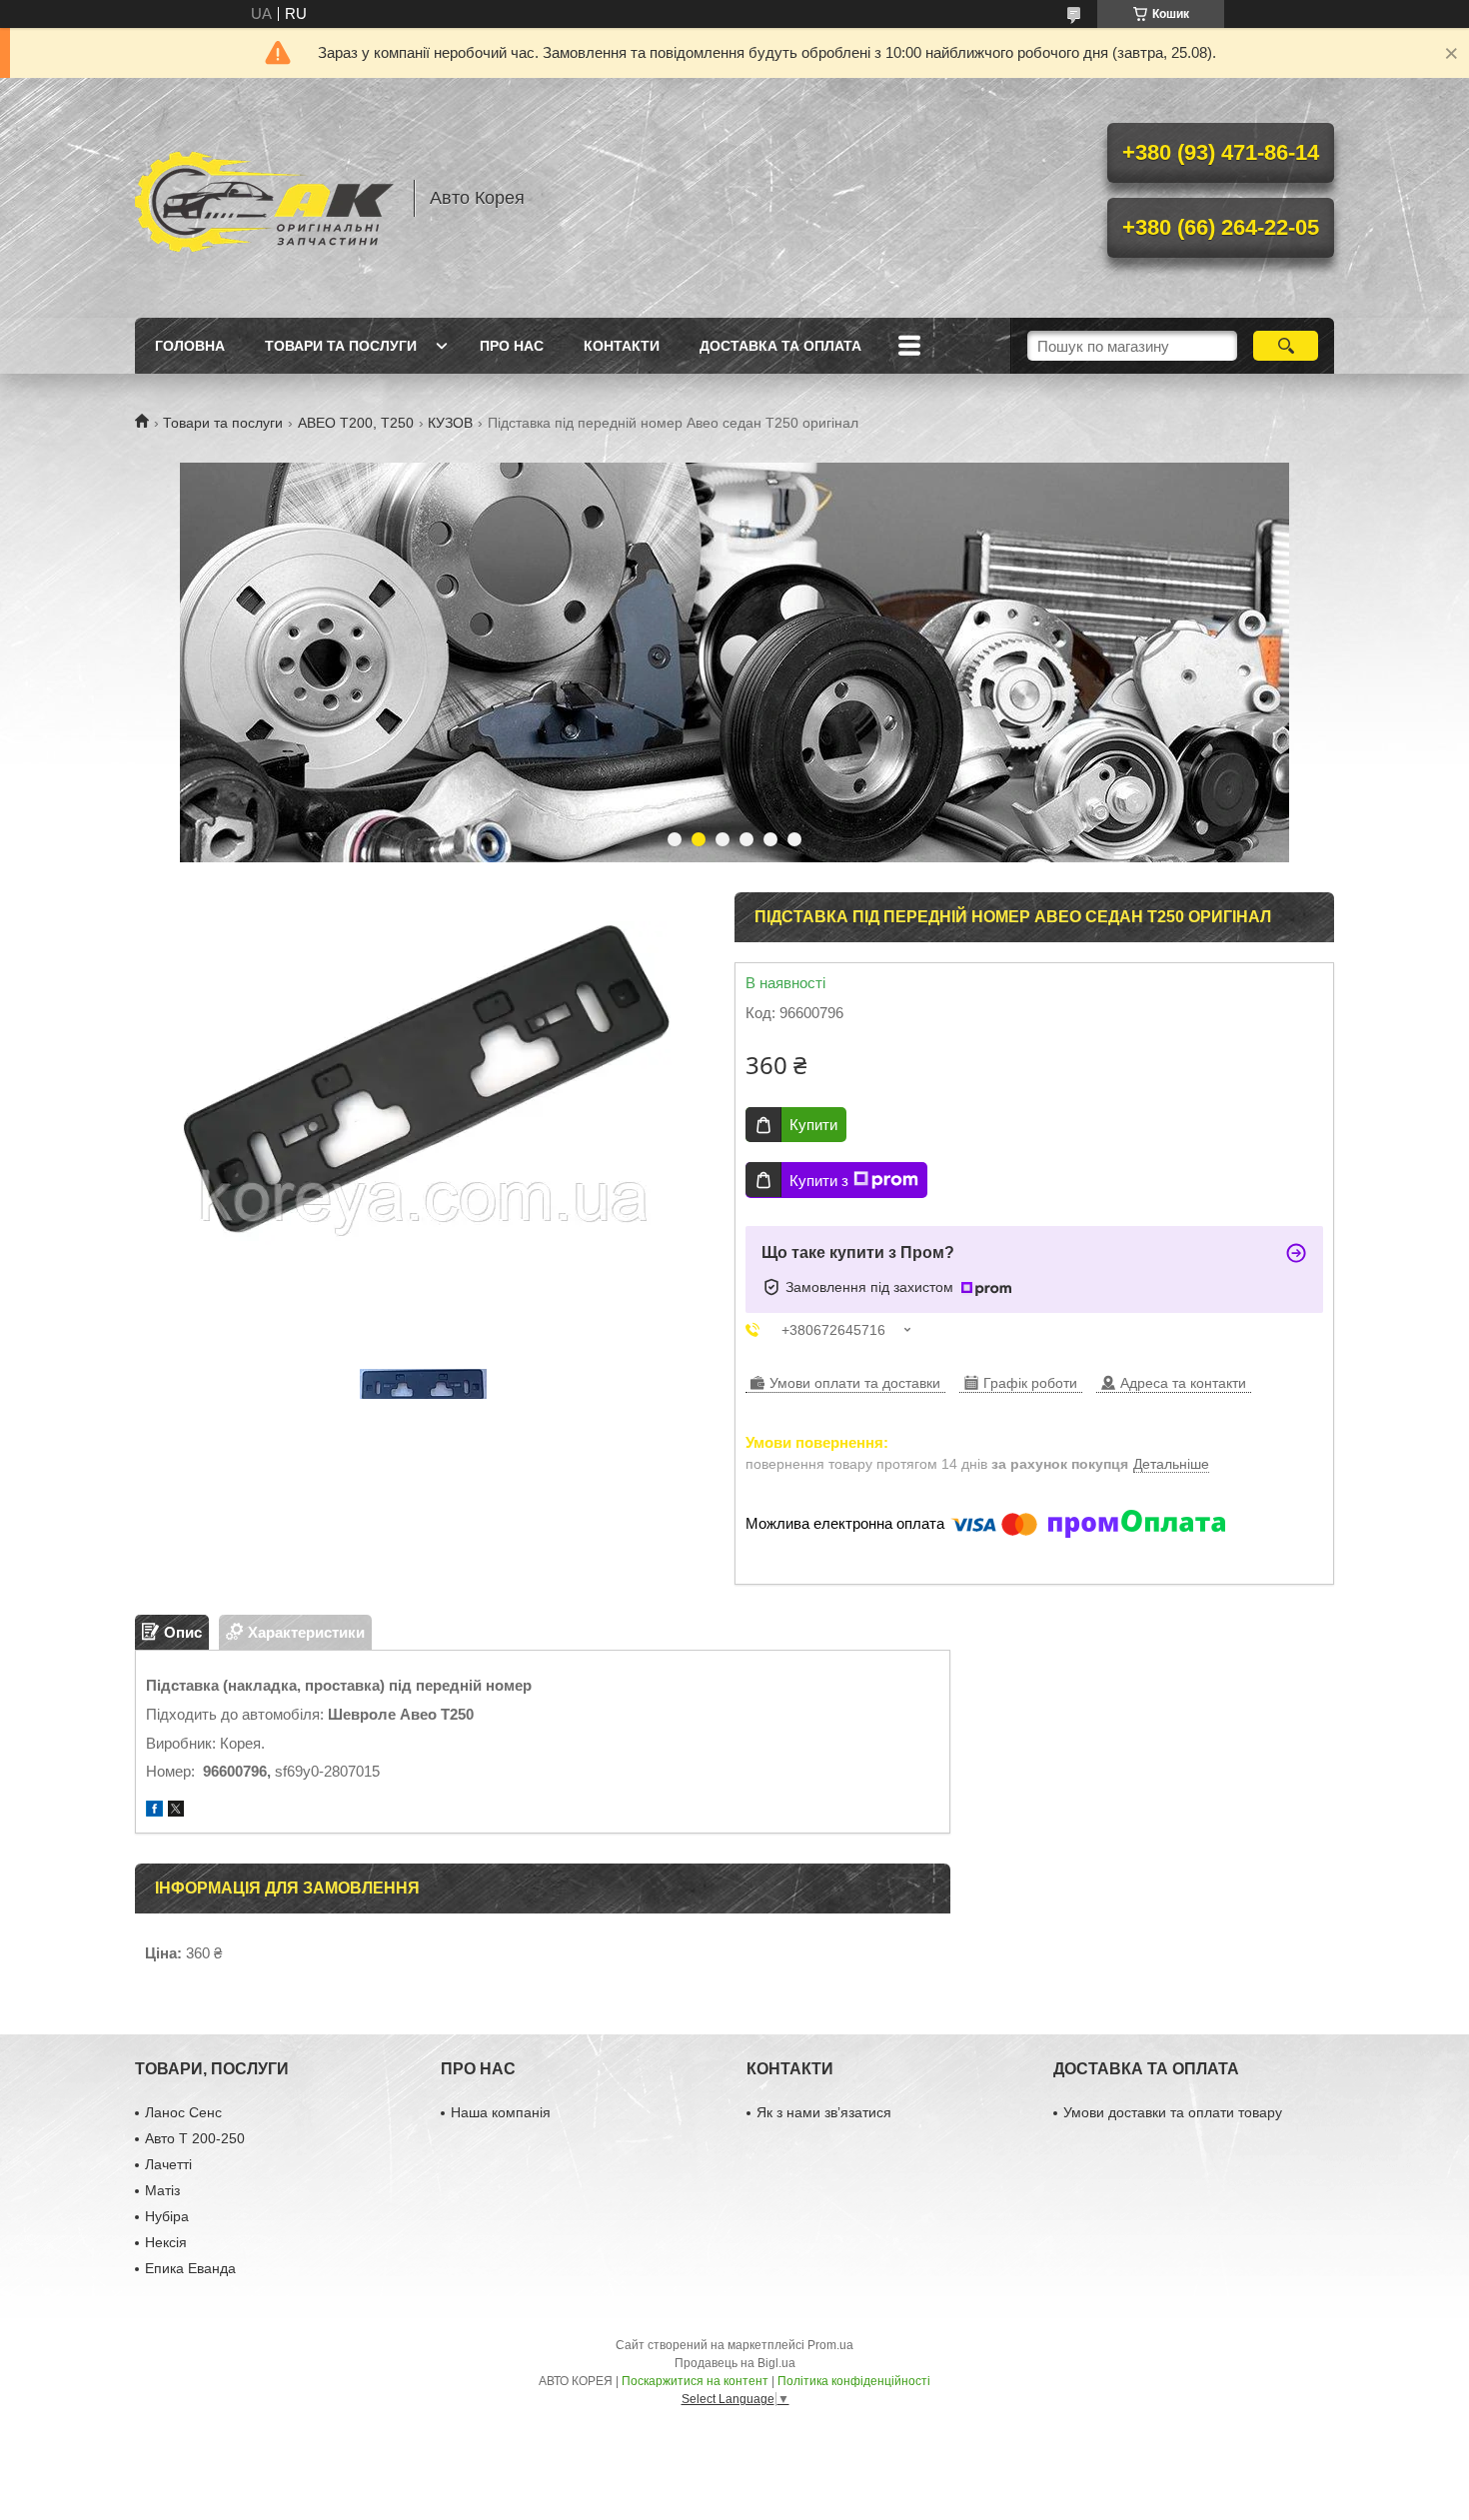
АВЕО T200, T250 (356, 423)
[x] (176, 1811)
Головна (190, 346)
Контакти (622, 346)
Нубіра (167, 2216)
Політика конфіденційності (854, 2381)
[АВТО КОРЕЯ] (265, 198)
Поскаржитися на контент (695, 2381)
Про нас (512, 346)
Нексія (166, 2242)
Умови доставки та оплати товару (1173, 2112)
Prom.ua (830, 2345)
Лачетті (168, 2164)
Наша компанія (501, 2112)
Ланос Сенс (183, 2112)
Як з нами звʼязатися (824, 2112)
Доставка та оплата (780, 346)
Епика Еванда (190, 2268)
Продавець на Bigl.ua (735, 2363)
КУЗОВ (450, 423)
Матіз (162, 2190)
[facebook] (154, 1811)
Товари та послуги (341, 346)
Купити (813, 1125)
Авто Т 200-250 (195, 2138)
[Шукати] (1286, 346)
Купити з (819, 1181)
